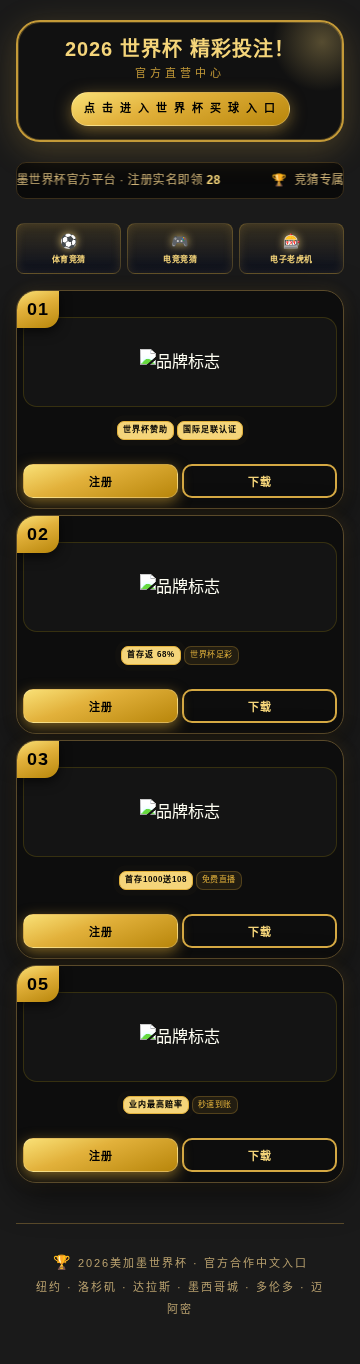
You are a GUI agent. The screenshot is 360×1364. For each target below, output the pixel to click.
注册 (101, 482)
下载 (260, 482)
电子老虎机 (291, 248)
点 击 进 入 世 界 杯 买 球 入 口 (180, 108)
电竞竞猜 (180, 248)
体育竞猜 (69, 248)
